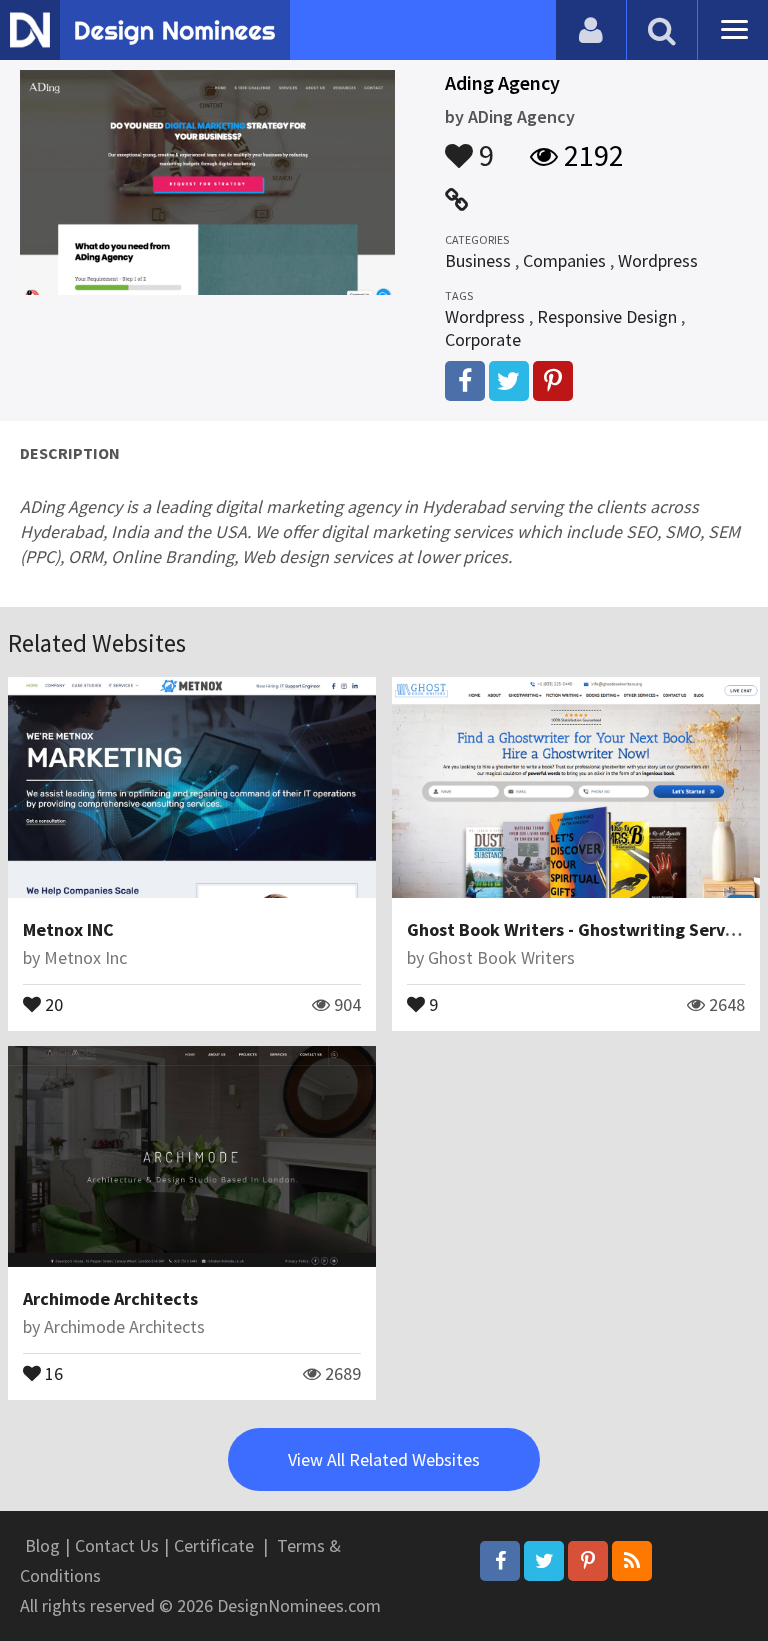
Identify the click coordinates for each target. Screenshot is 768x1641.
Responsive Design (607, 316)
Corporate (483, 339)
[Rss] (632, 1561)
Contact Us (117, 1545)
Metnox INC (68, 929)
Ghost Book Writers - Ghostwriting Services (581, 929)
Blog (42, 1545)
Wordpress (658, 260)
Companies (564, 260)
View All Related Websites (384, 1459)
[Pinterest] (588, 1561)
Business (478, 260)
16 (52, 1372)
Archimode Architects (110, 1298)
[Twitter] (544, 1561)
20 (52, 1003)
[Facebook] (500, 1561)
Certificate (214, 1545)
